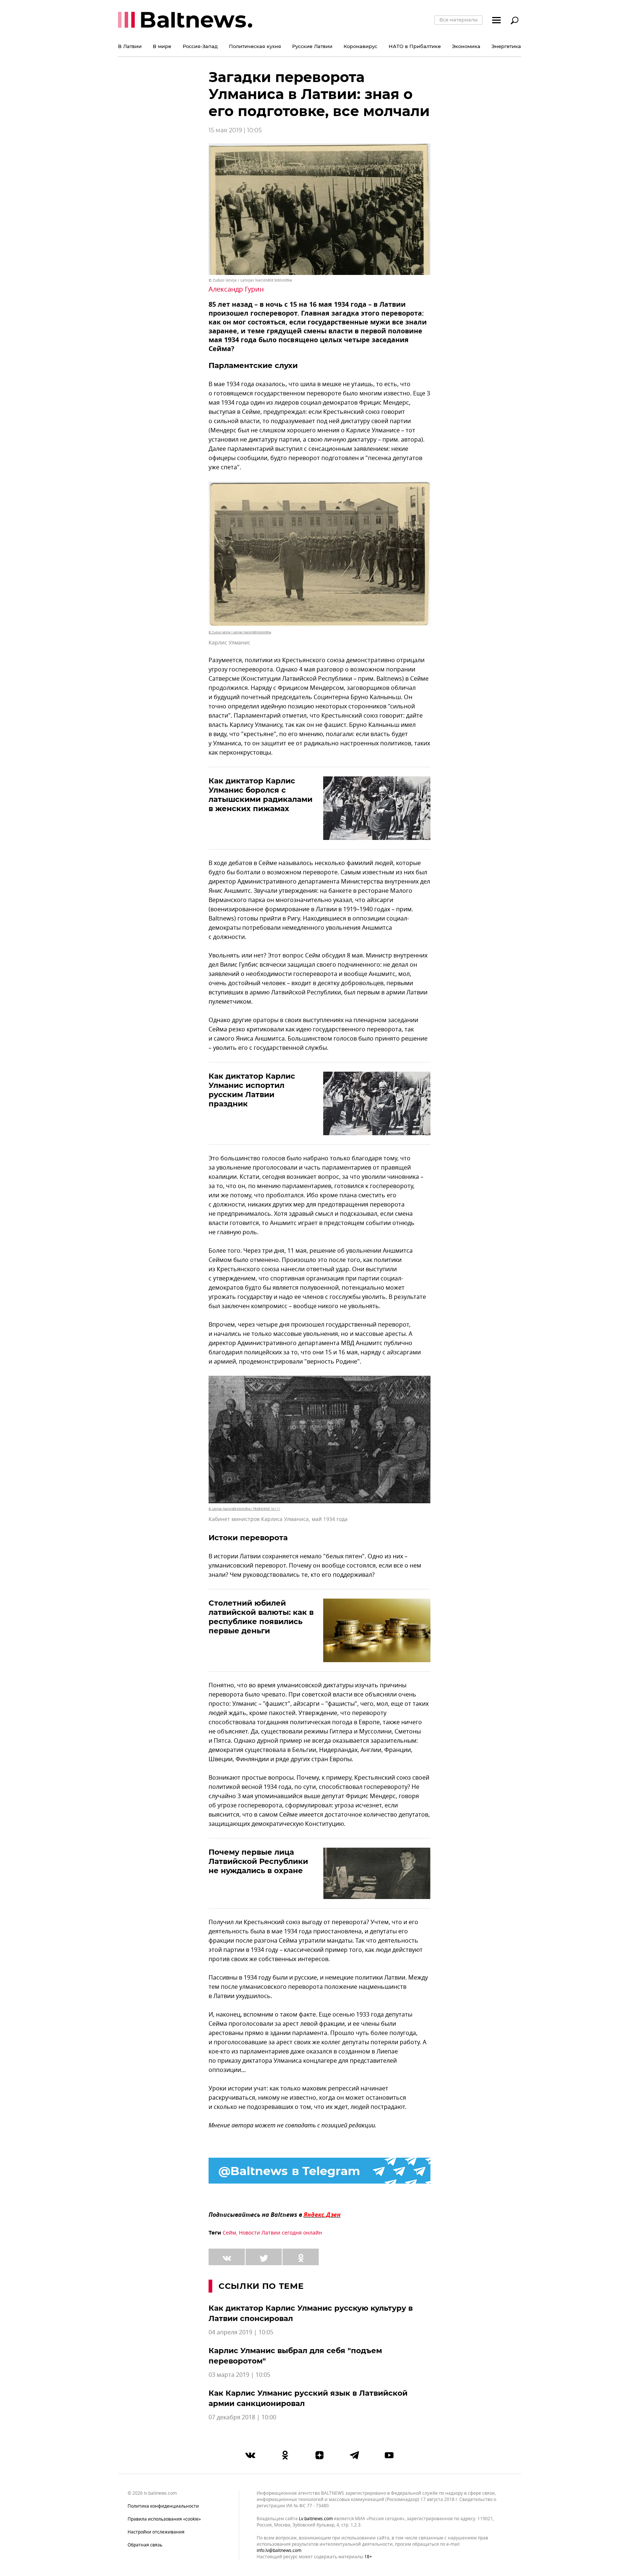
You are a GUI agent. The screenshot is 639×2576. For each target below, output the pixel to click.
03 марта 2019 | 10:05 (239, 2375)
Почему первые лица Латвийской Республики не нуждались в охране (258, 1861)
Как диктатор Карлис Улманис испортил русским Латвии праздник (252, 1090)
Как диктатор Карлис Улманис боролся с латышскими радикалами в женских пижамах (261, 795)
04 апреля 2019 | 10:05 (241, 2332)
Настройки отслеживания (156, 2532)
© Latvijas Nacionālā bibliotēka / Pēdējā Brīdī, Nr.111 (244, 1509)
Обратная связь (145, 2545)
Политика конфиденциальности (163, 2506)
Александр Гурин (236, 289)
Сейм (229, 2233)
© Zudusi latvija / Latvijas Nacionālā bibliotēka (250, 280)
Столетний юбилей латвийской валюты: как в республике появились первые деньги (261, 1617)
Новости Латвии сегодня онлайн (280, 2233)
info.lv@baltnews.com (279, 2551)
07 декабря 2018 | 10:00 (242, 2417)
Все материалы (459, 20)
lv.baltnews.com (316, 2519)
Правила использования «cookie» (164, 2519)
